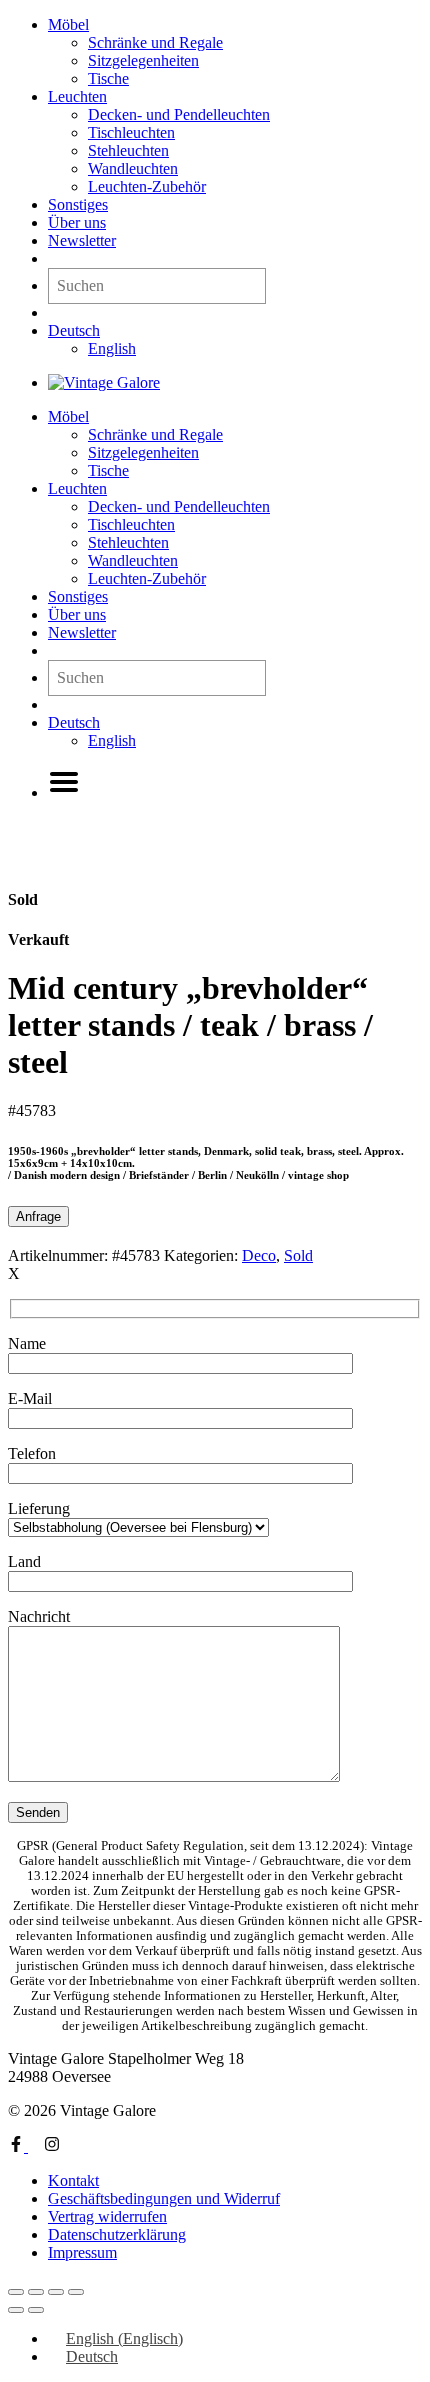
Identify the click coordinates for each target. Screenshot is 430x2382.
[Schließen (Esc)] (76, 2292)
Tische (108, 78)
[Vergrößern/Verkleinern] (16, 2292)
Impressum (82, 2252)
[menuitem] (74, 330)
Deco (259, 1255)
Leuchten (77, 96)
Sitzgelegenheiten (143, 60)
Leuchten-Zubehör (147, 186)
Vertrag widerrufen (107, 2216)
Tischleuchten (131, 132)
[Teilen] (56, 2292)
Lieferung (39, 1508)
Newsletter (82, 240)
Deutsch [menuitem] (92, 2356)
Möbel (68, 24)
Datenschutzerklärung (117, 2234)
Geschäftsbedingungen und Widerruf (164, 2198)
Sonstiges (78, 204)
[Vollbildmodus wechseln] (36, 2292)
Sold (298, 1255)
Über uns (77, 222)
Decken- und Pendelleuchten (179, 114)
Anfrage (38, 1216)
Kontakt (73, 2180)
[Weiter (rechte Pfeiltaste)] (36, 2310)
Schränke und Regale (155, 42)
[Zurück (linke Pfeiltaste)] (16, 2310)
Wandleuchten (133, 168)
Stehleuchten (128, 150)
